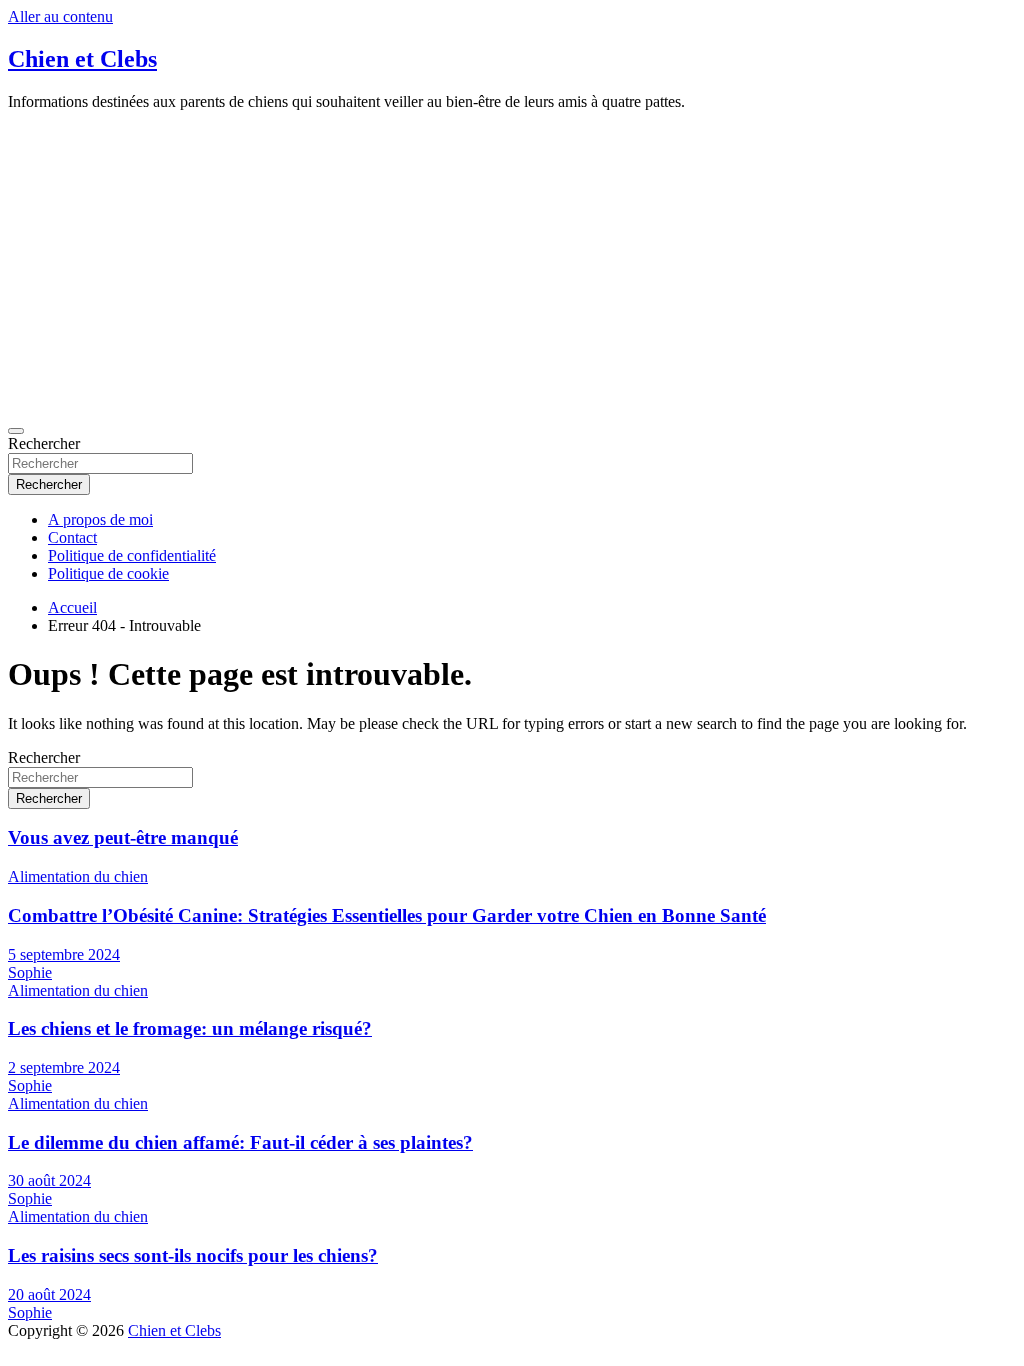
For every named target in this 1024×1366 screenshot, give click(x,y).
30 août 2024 (49, 1180)
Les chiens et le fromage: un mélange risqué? (190, 1028)
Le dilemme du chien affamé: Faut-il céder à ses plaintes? (240, 1142)
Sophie (30, 972)
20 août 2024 (49, 1294)
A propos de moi (100, 519)
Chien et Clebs (82, 59)
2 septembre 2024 (64, 1067)
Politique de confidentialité (132, 555)
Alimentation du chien (78, 876)
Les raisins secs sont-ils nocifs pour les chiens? (193, 1255)
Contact (72, 537)
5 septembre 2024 (64, 954)
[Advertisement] (512, 267)
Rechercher (44, 443)
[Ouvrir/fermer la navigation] (16, 431)
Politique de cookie (108, 573)
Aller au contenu (60, 16)
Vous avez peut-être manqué (123, 837)
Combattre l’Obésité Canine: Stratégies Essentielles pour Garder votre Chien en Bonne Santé (387, 915)
